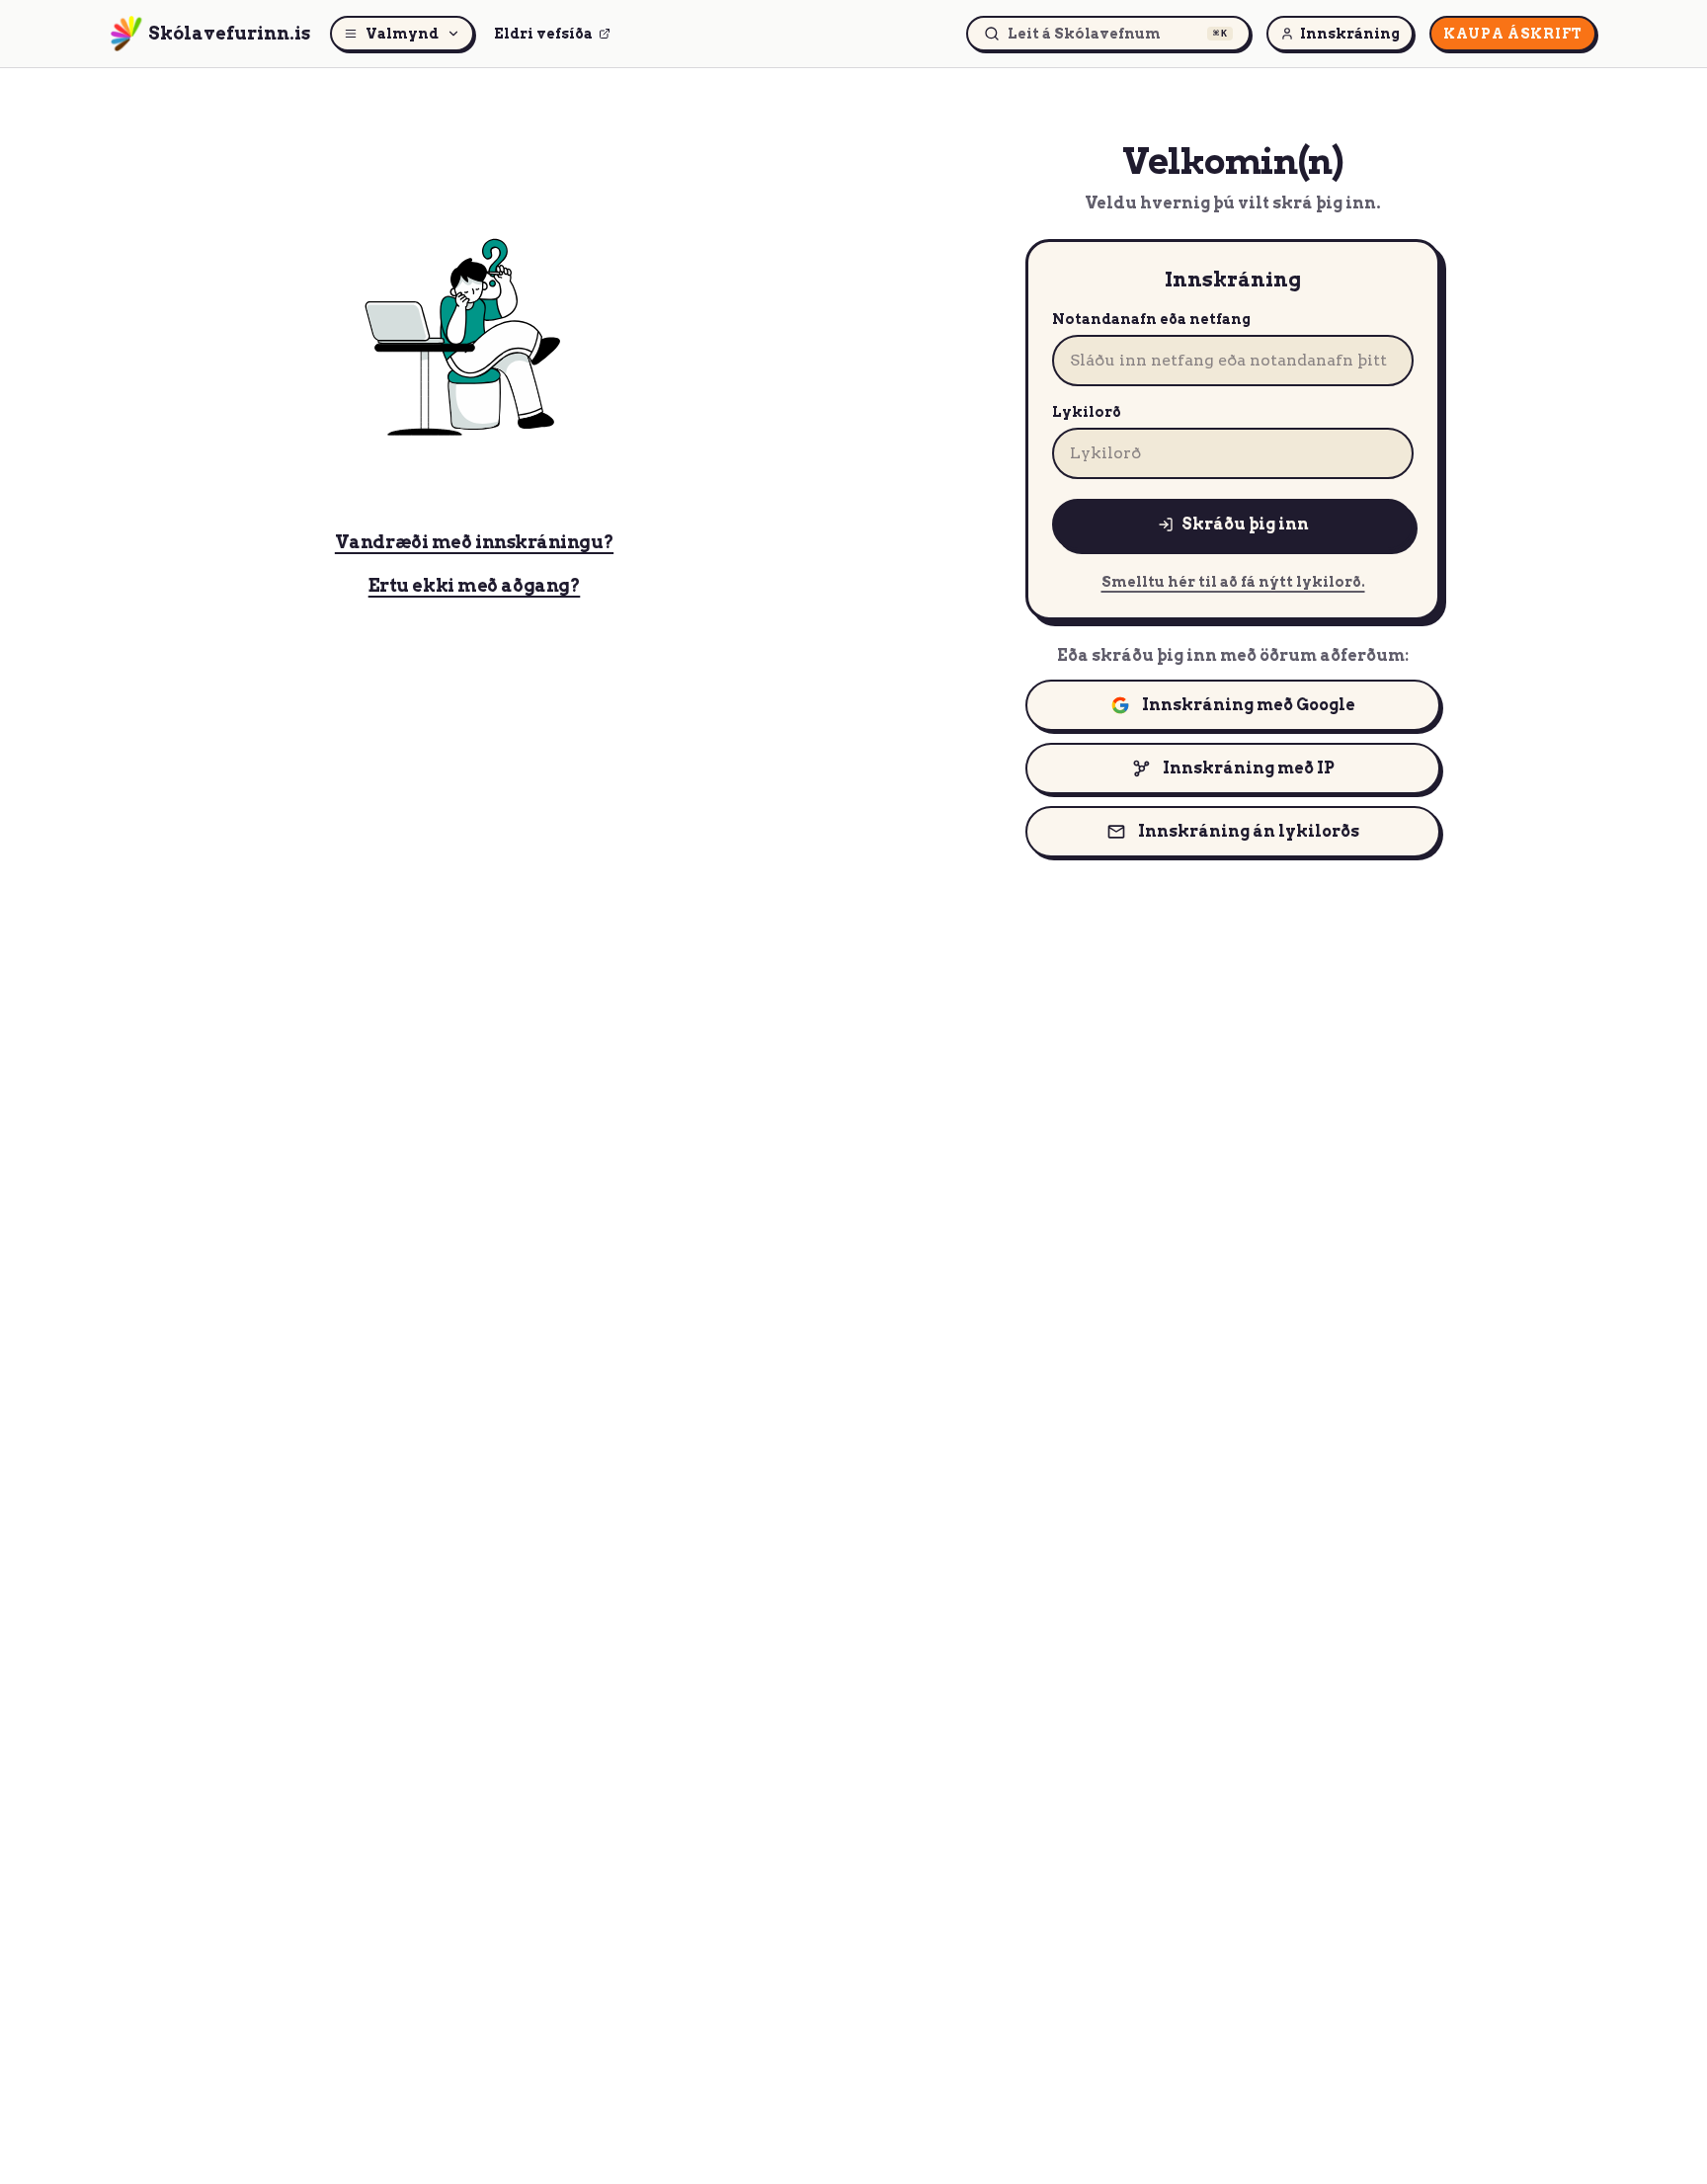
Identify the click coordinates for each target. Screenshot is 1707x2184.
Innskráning (1350, 34)
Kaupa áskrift (1513, 34)
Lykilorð (1087, 412)
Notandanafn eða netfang (1151, 319)
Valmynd (402, 34)
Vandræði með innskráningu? (474, 542)
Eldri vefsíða (543, 34)
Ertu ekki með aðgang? (475, 585)
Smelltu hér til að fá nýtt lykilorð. (1233, 582)
